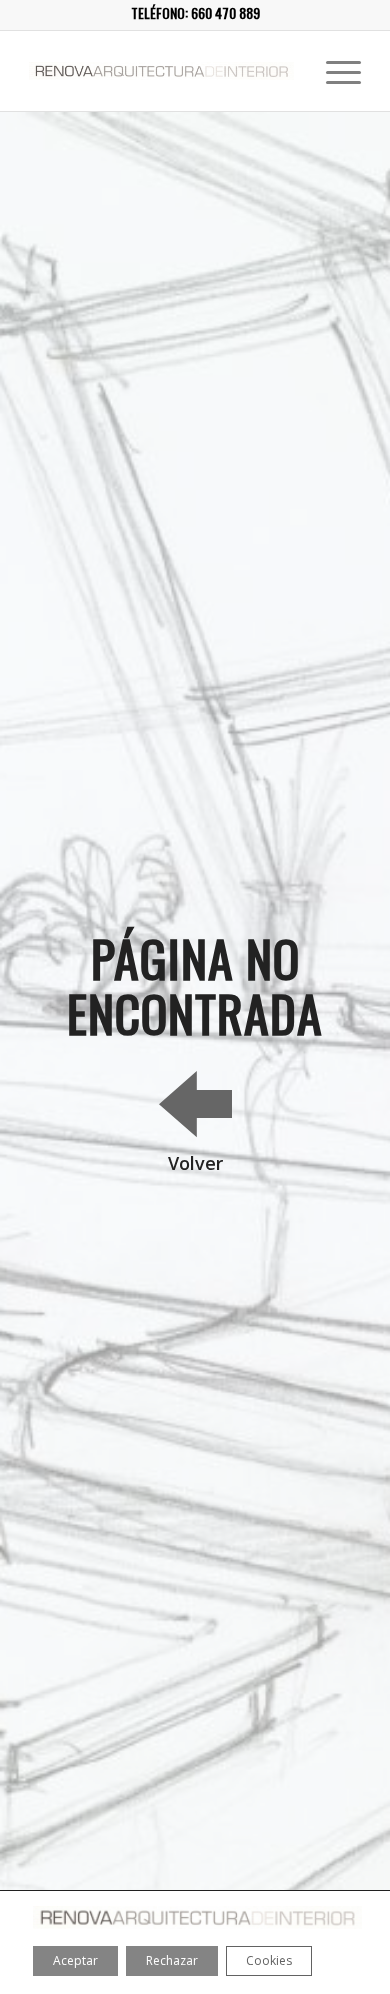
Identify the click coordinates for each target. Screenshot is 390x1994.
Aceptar (75, 1960)
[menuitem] (333, 71)
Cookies (269, 1960)
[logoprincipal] (161, 71)
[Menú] (333, 71)
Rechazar (172, 1960)
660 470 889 (225, 12)
